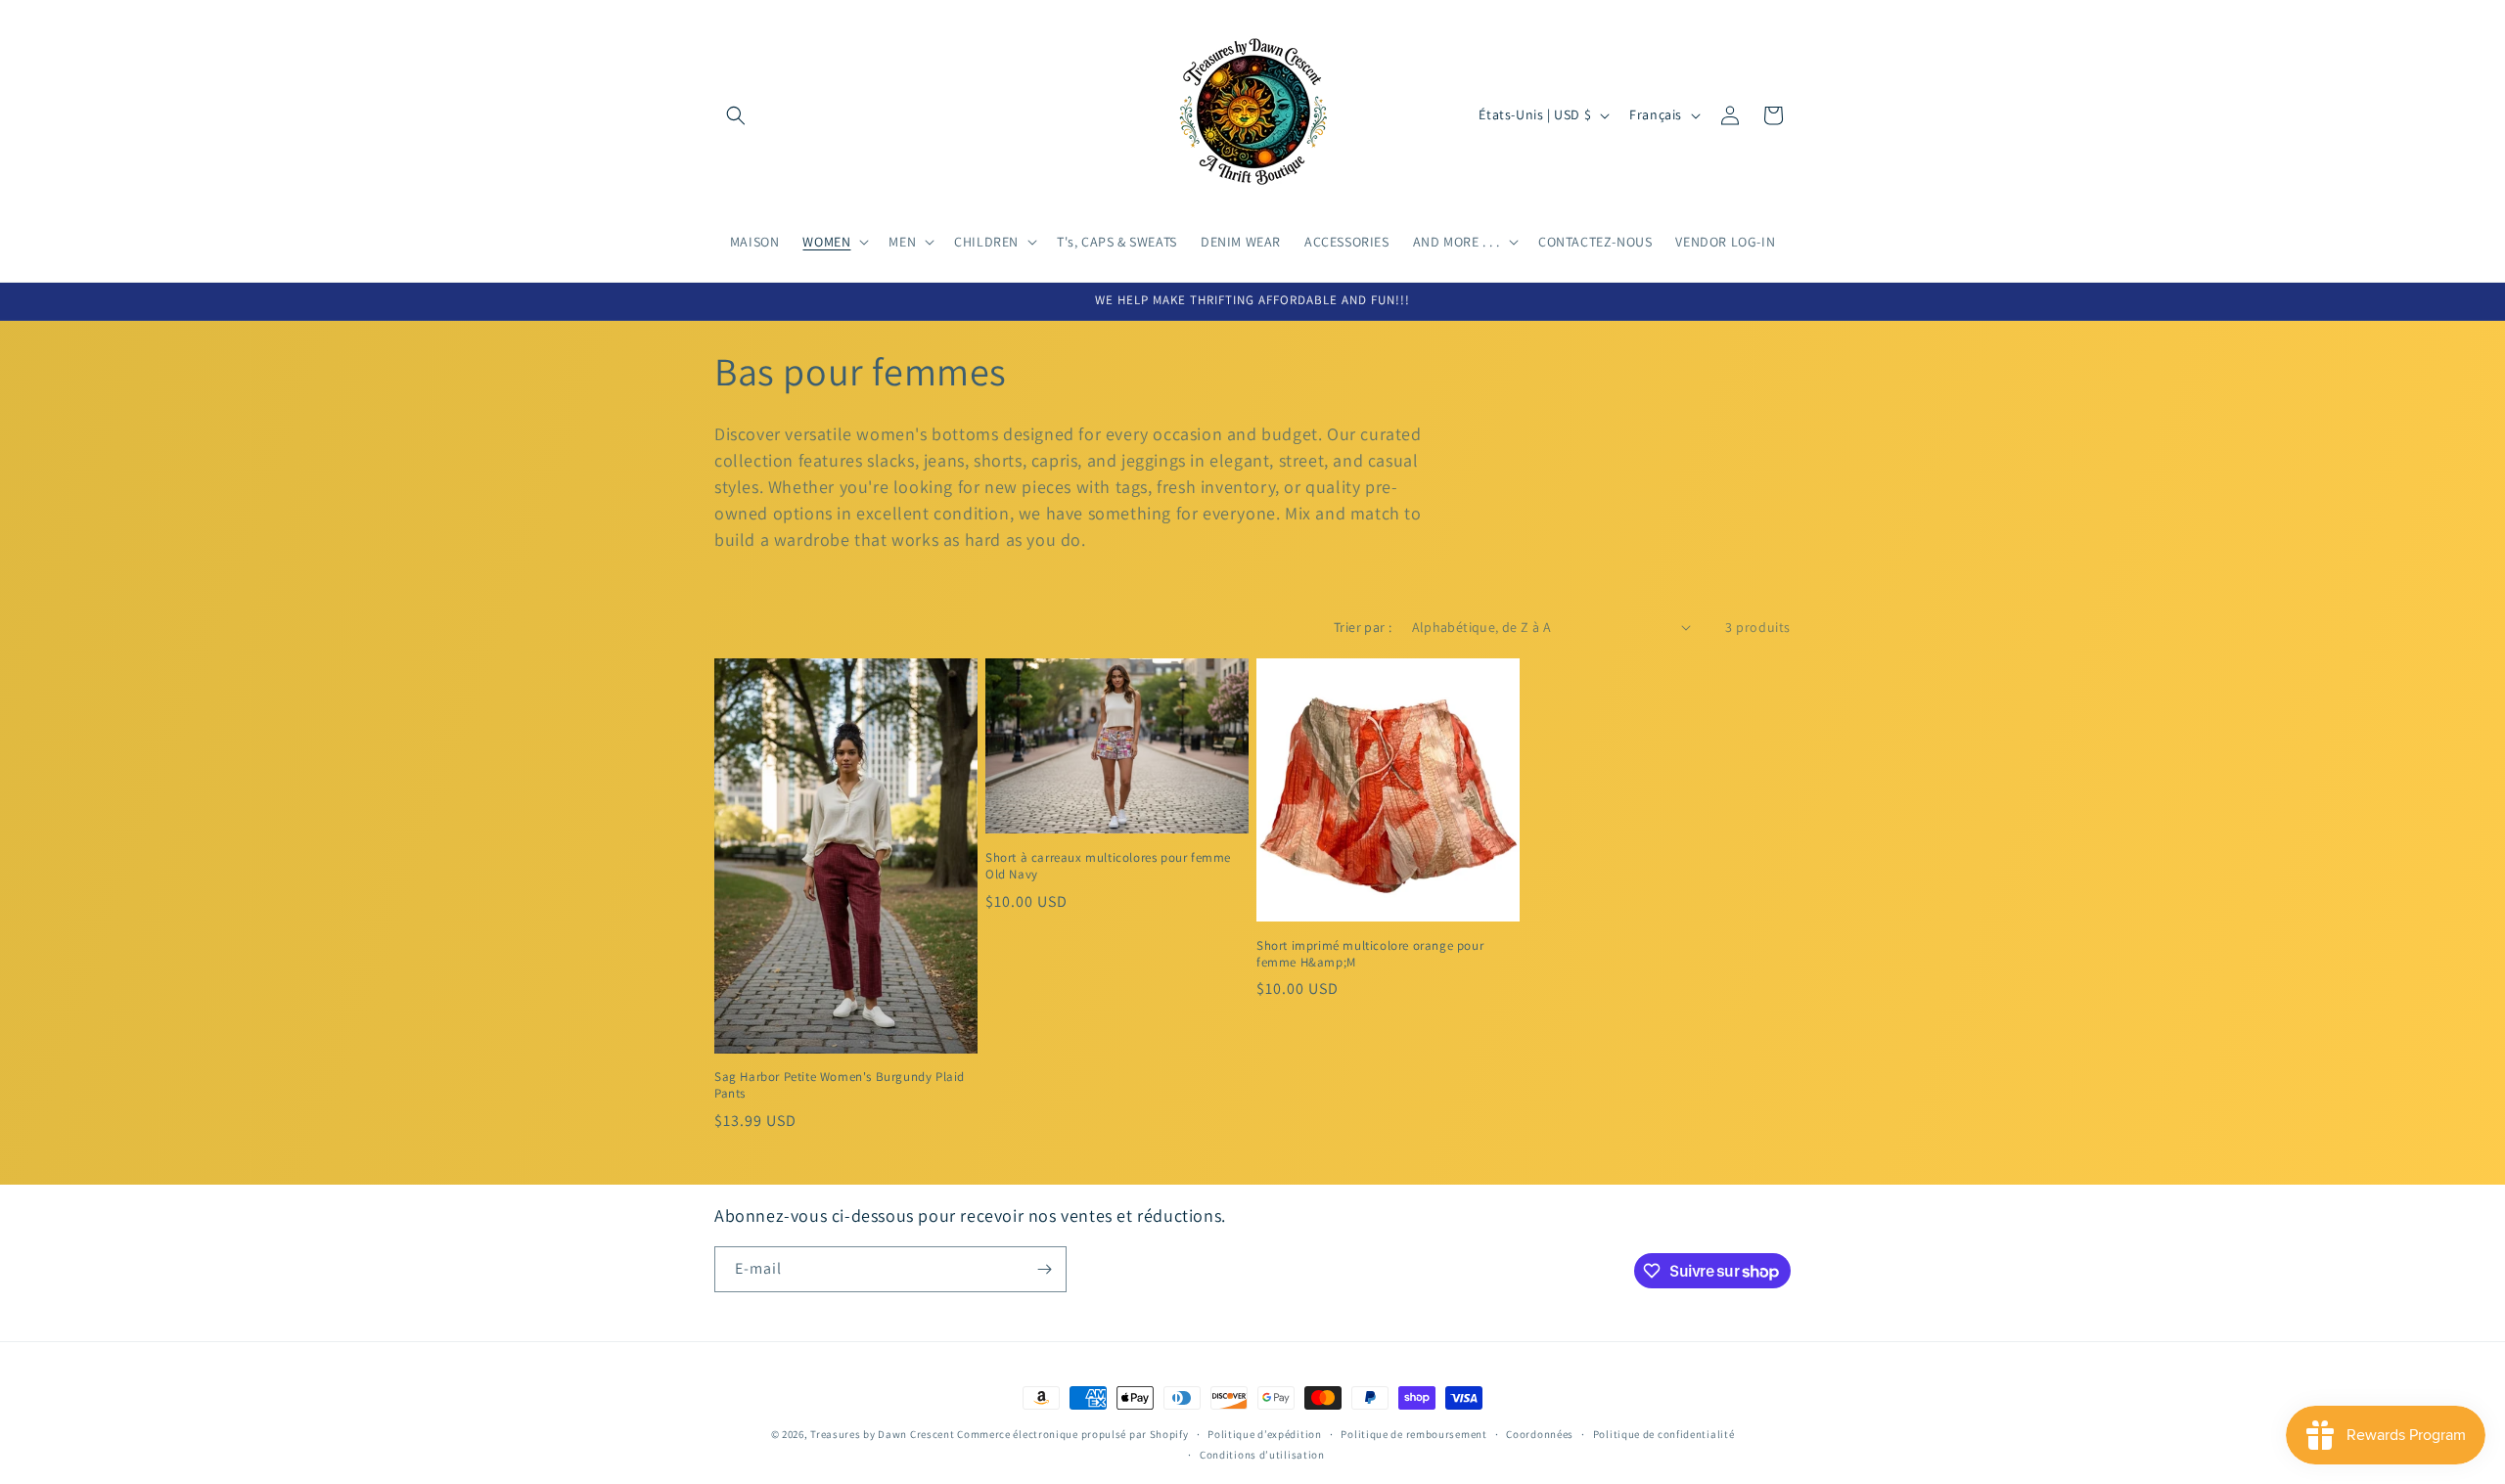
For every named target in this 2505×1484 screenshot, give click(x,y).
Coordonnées (1540, 1434)
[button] (736, 115)
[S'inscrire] (1044, 1269)
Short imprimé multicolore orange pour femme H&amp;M (1370, 954)
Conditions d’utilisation (1262, 1455)
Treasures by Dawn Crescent (882, 1434)
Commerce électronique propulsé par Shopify (1072, 1434)
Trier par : (1363, 627)
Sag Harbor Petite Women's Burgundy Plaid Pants (840, 1085)
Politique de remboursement (1413, 1434)
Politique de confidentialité (1664, 1434)
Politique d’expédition (1264, 1434)
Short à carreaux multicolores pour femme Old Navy (1108, 866)
